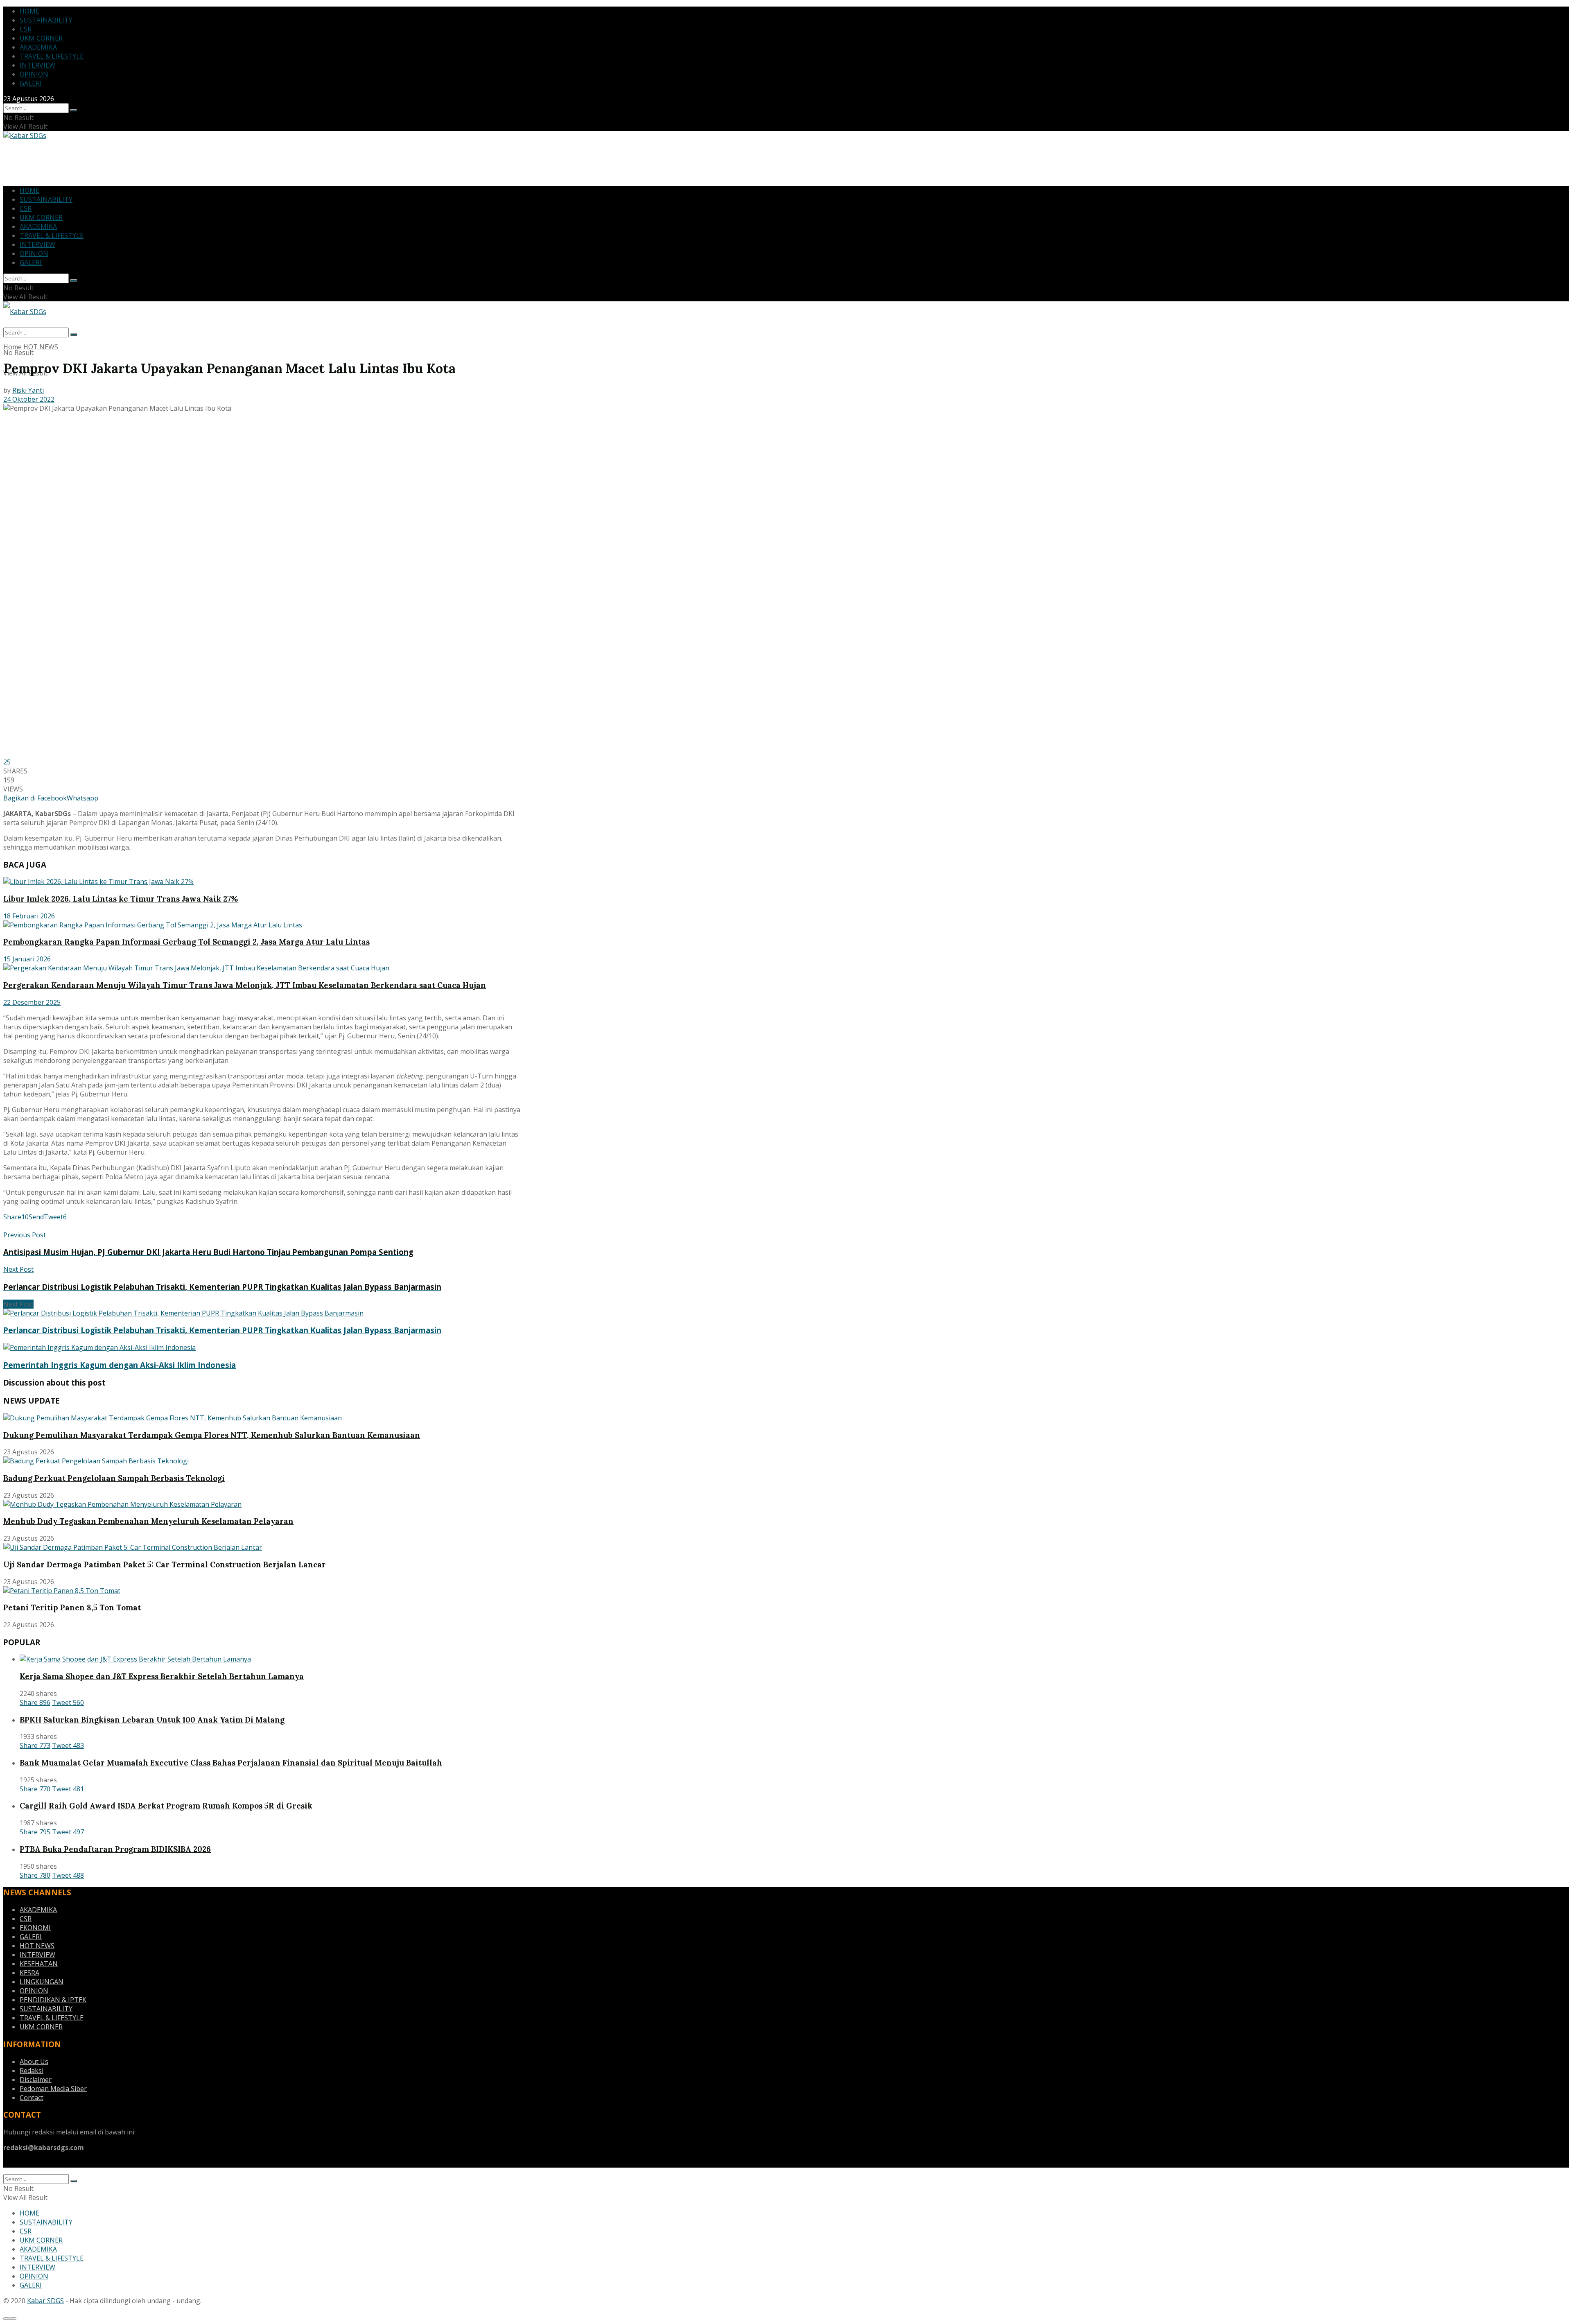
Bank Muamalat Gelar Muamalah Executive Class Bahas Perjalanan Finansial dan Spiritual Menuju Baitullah (231, 1763)
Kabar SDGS (45, 2301)
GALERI (31, 83)
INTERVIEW (37, 65)
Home (12, 347)
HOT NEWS (41, 347)
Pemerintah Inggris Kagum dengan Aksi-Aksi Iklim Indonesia (120, 1365)
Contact (32, 2098)
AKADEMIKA (38, 47)
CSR (26, 29)
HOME (29, 11)
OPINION (34, 74)
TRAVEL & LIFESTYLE (52, 56)
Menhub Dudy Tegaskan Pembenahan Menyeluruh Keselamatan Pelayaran (148, 1521)
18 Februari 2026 (29, 916)
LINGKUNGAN (42, 1982)
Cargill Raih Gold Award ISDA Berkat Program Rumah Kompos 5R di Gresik (166, 1806)
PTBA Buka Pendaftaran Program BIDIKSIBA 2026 (115, 1849)
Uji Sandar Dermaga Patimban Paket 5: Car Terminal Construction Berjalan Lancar (165, 1564)
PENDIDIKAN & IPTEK (53, 2000)
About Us (34, 2062)
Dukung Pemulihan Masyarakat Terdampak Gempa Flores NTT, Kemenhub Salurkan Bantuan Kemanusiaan (212, 1435)
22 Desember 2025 (32, 1002)
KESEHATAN (39, 1964)
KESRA (29, 1973)
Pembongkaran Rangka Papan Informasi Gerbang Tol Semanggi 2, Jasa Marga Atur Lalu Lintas (186, 942)
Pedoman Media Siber (53, 2089)
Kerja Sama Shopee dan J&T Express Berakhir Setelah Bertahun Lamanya (162, 1676)
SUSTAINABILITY (46, 20)
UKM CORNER (41, 38)
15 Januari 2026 (27, 959)
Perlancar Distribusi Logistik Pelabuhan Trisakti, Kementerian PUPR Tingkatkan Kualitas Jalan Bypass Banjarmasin (222, 1330)
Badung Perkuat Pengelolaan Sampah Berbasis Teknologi (114, 1478)
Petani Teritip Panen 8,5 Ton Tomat (72, 1607)
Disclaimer (36, 2080)
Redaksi (32, 2071)
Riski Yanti (28, 390)
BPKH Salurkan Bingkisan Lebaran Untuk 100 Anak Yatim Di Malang (152, 1720)
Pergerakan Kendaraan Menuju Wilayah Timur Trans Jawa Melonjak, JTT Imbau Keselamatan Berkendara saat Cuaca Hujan (245, 985)
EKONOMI (35, 1928)
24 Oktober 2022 (29, 399)
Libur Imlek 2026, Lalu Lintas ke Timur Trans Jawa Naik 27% (121, 899)
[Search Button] (74, 110)
